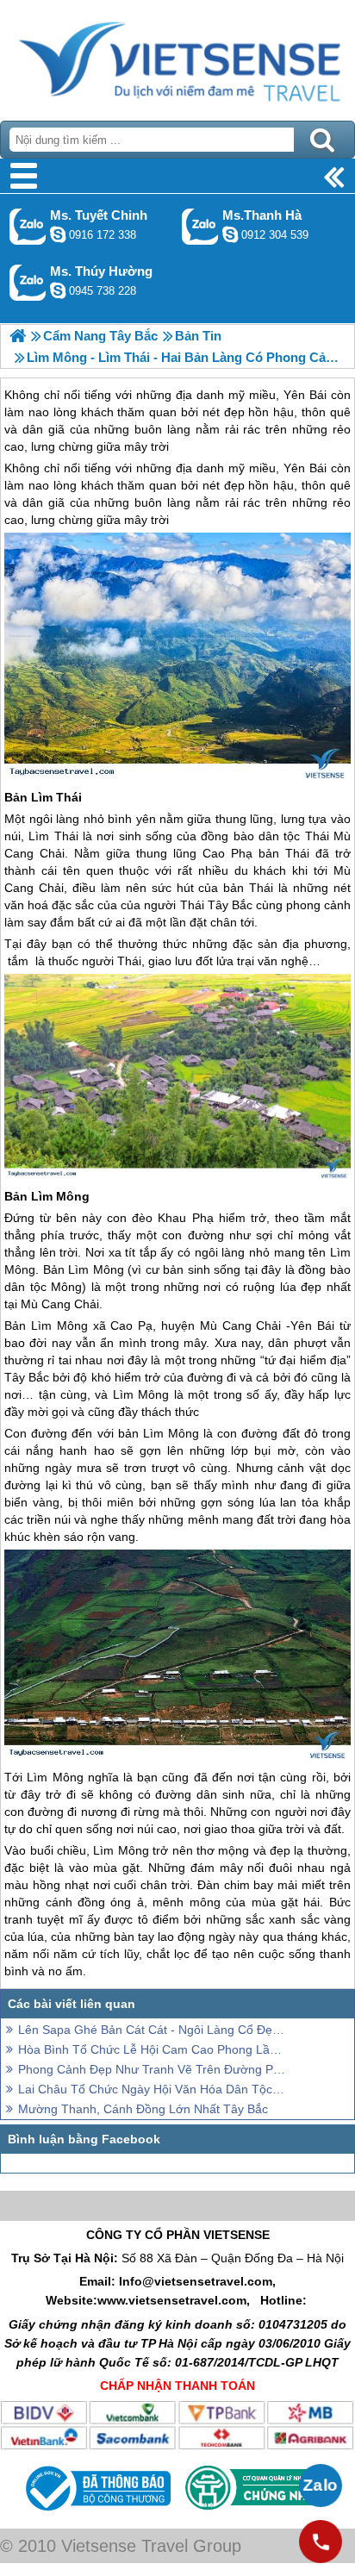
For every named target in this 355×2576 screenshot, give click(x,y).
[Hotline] (321, 2542)
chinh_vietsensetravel (58, 234)
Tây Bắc (27, 1377)
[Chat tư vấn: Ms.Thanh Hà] (230, 234)
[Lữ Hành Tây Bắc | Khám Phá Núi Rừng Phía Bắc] (18, 336)
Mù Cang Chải (60, 1304)
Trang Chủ (177, 56)
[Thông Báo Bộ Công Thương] (96, 2515)
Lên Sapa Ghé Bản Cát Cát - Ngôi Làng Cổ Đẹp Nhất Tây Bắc (152, 2030)
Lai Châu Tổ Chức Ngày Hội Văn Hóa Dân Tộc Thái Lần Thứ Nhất (152, 2089)
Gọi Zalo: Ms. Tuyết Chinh (28, 226)
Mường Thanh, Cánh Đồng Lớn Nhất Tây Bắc (143, 2109)
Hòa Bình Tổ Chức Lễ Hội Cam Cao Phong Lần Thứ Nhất (152, 2049)
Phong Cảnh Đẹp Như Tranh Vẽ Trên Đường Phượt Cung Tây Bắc (152, 2069)
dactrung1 (58, 290)
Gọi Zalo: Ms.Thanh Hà (200, 226)
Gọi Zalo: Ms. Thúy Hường (28, 282)
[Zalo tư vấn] (321, 2486)
